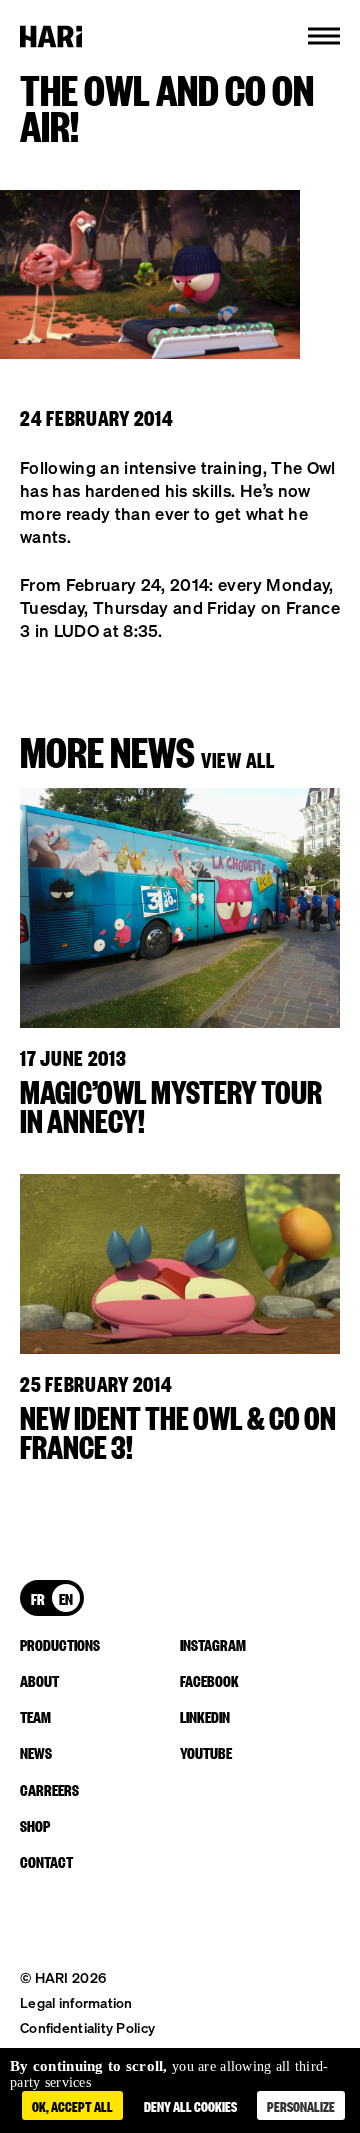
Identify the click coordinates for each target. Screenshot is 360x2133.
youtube (206, 1752)
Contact (46, 1861)
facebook (209, 1680)
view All (238, 758)
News (36, 1752)
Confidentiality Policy (87, 2027)
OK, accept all (72, 2105)
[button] (324, 36)
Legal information (76, 2002)
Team (35, 1716)
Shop (35, 1825)
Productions (60, 1644)
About (39, 1680)
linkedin (205, 1716)
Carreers (49, 1789)
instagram (213, 1644)
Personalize (301, 2105)
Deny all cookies (190, 2105)
